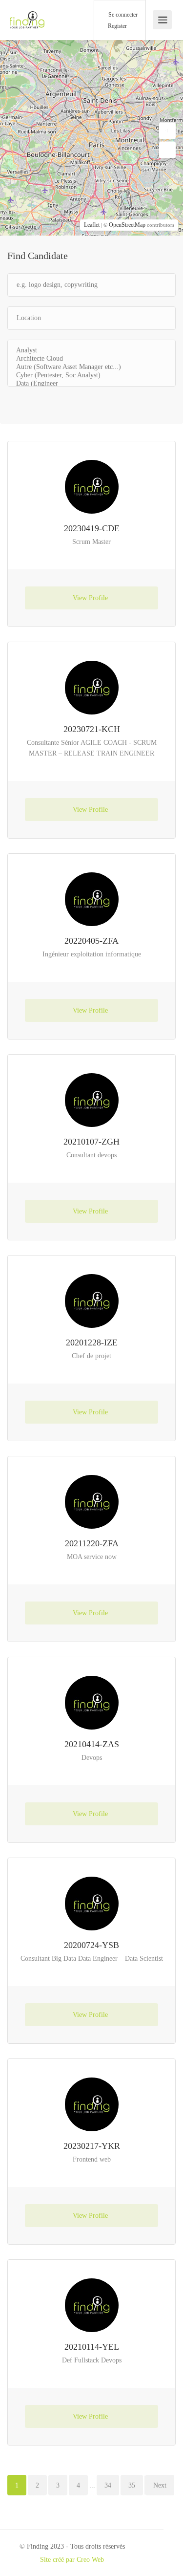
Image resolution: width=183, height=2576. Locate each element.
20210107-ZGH (91, 1142)
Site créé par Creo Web (72, 2560)
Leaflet (92, 225)
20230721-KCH (92, 729)
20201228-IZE (92, 1342)
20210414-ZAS (92, 1744)
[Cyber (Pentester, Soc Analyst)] (91, 376)
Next (160, 2485)
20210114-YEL (92, 2347)
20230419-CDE (92, 528)
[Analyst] (91, 351)
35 (132, 2485)
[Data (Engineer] (91, 384)
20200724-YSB (91, 1945)
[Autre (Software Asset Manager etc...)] (91, 367)
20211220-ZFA (92, 1543)
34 (108, 2485)
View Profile (91, 598)
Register (117, 26)
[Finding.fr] (27, 15)
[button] (167, 131)
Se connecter (122, 15)
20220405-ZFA (91, 941)
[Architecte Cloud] (91, 359)
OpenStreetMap (127, 225)
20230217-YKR (92, 2146)
